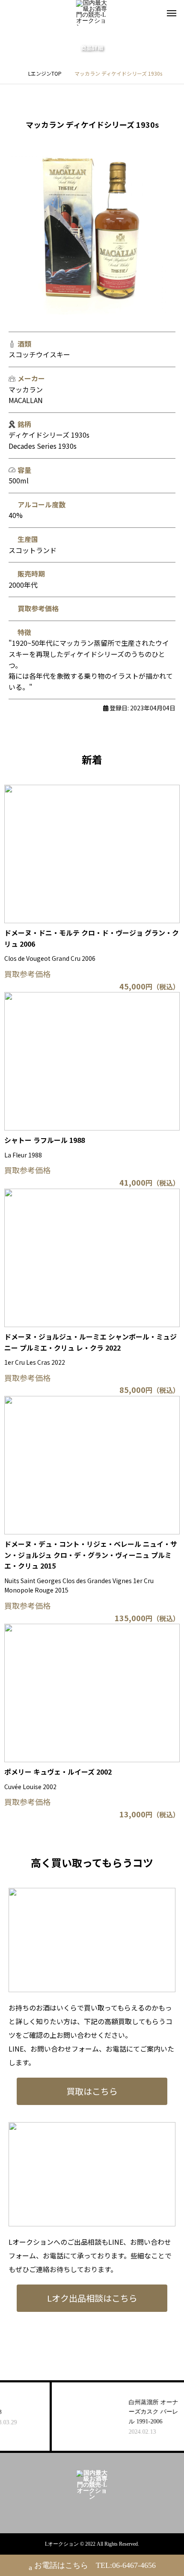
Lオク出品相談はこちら (92, 2298)
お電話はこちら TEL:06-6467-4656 (95, 2565)
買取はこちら (92, 2091)
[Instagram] (85, 2512)
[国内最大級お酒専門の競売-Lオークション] (92, 13)
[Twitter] (99, 2512)
